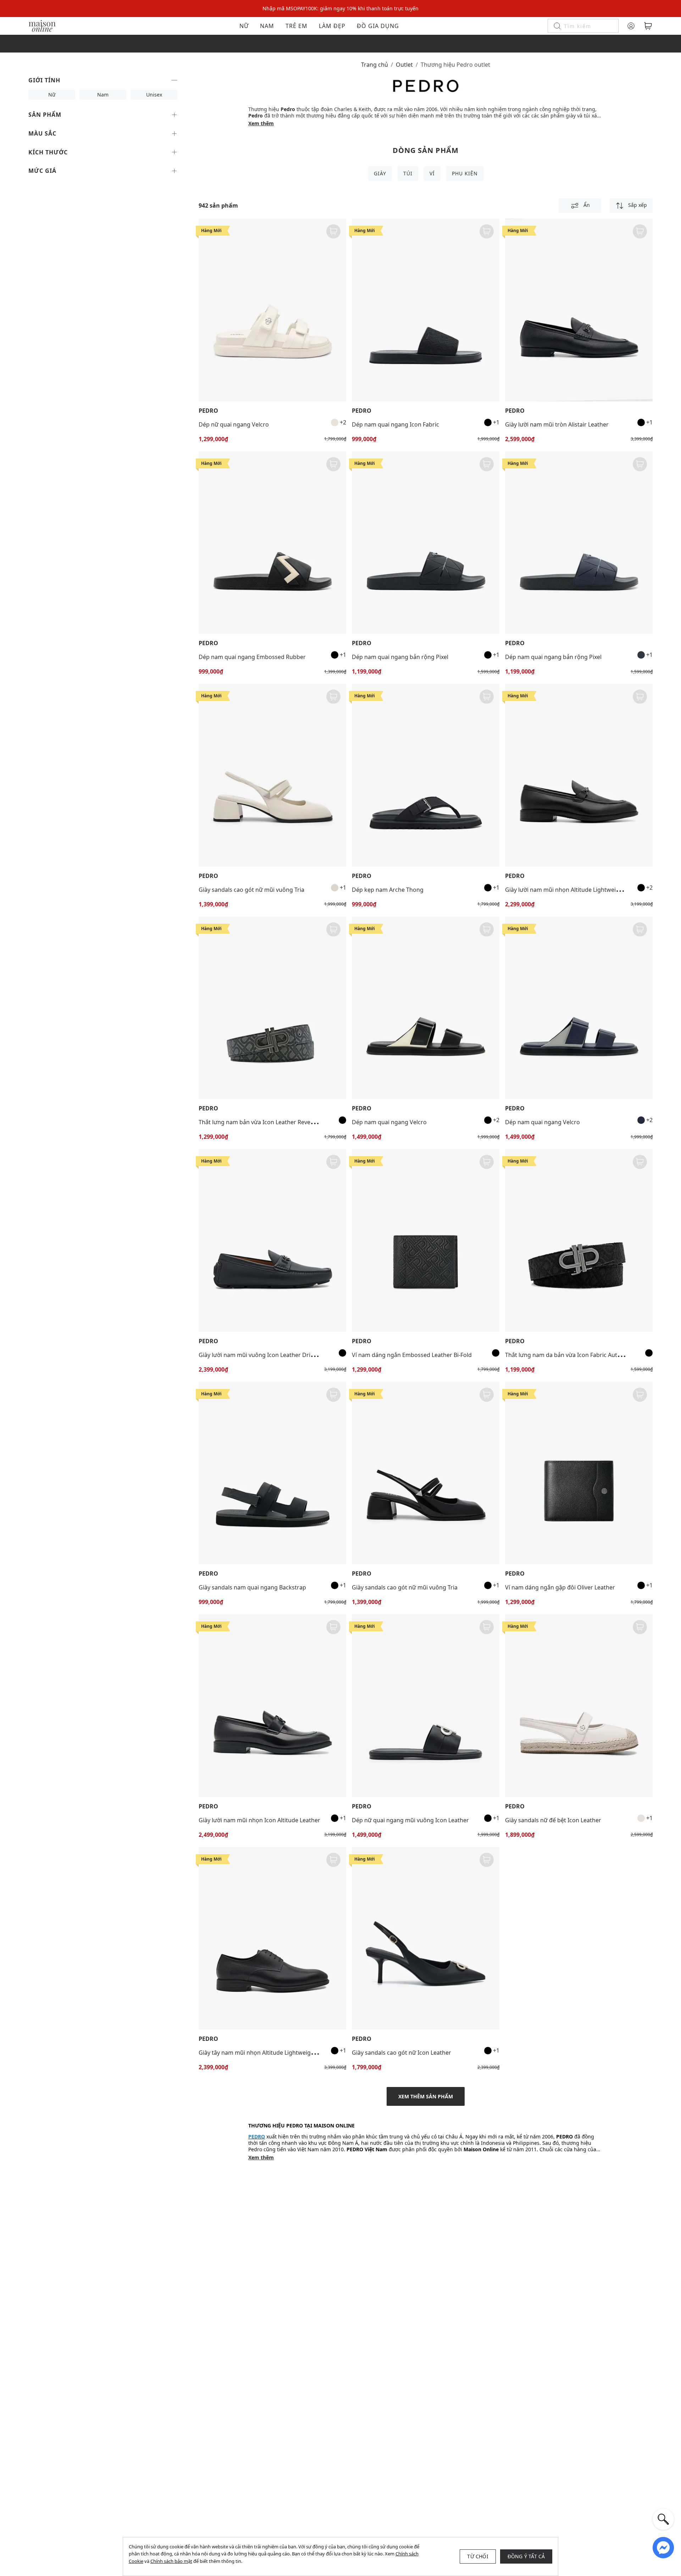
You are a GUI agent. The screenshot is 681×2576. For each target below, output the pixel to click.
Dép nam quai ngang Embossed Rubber (252, 657)
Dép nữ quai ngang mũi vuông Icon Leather (410, 1820)
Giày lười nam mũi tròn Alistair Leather (557, 424)
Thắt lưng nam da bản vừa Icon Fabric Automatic (570, 1355)
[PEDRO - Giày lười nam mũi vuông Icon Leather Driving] (272, 1240)
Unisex (154, 95)
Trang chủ (375, 65)
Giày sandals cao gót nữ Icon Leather (402, 2053)
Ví (432, 173)
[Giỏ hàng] (648, 26)
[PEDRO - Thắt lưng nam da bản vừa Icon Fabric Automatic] (579, 1240)
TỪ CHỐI (478, 2556)
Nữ (244, 26)
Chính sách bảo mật (171, 2561)
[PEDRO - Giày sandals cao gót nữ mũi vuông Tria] (272, 775)
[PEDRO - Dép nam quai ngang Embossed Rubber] (272, 543)
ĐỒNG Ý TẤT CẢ (526, 2556)
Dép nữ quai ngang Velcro (234, 424)
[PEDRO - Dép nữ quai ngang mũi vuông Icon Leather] (426, 1706)
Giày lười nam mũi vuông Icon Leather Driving (260, 1355)
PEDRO (208, 411)
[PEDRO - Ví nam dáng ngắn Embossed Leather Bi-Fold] (426, 1240)
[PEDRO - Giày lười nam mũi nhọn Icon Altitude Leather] (272, 1706)
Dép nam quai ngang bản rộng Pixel (400, 657)
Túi (408, 173)
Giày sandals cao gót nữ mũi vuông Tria (251, 890)
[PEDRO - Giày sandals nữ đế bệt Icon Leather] (579, 1706)
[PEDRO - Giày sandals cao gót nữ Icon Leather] (426, 1938)
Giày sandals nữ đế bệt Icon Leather (553, 1820)
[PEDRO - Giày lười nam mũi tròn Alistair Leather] (579, 310)
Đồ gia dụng (378, 26)
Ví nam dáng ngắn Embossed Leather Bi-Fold (412, 1355)
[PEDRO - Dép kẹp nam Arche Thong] (426, 775)
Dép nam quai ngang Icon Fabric (395, 424)
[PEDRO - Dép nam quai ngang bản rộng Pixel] (426, 543)
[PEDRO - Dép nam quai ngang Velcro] (426, 1008)
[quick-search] (663, 2519)
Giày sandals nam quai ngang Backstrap (252, 1587)
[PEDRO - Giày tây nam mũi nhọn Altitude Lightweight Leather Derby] (272, 1938)
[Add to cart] (333, 231)
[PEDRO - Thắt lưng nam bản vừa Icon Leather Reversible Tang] (272, 1008)
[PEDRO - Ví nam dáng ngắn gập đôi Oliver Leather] (579, 1473)
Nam (267, 26)
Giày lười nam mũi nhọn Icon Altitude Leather (259, 1820)
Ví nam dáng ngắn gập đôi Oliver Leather (560, 1587)
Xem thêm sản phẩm (426, 2096)
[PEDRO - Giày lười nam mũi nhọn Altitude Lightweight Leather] (579, 775)
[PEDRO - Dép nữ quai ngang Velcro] (272, 310)
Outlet (404, 65)
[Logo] (42, 25)
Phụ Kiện (465, 173)
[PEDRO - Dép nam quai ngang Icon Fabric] (426, 310)
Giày (380, 173)
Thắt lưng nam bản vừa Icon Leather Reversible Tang (269, 1122)
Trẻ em (297, 26)
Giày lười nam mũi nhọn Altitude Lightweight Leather (576, 890)
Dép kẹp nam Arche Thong (388, 890)
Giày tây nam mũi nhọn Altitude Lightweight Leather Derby (277, 2053)
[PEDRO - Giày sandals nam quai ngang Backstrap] (272, 1473)
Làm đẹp (332, 26)
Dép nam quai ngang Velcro (389, 1122)
